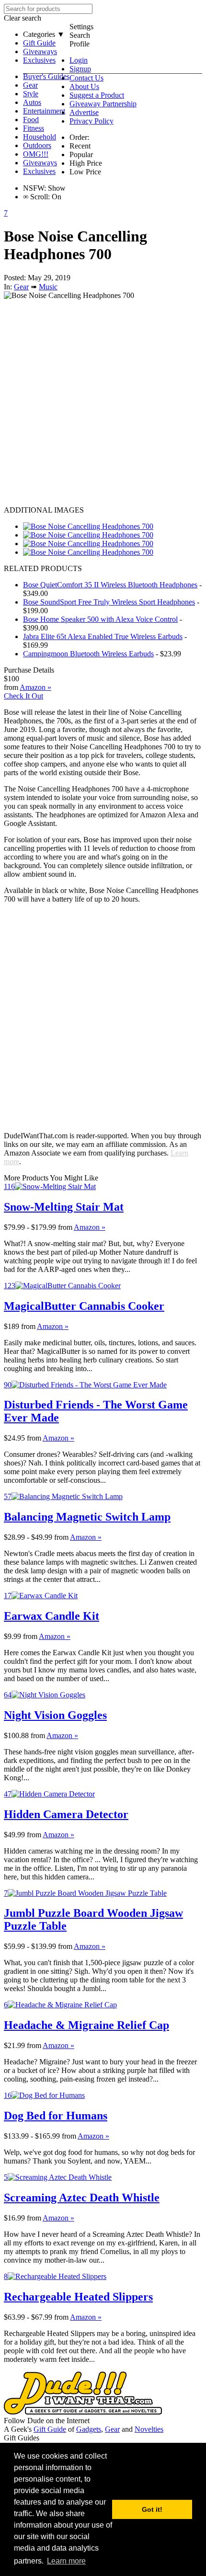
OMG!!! (36, 154)
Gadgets (89, 2429)
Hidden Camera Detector (66, 1814)
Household (40, 137)
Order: (79, 137)
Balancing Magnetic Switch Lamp (87, 1517)
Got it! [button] (152, 2509)
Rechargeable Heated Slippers (78, 2297)
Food (31, 120)
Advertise (84, 112)
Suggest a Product (97, 95)
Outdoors (37, 145)
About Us (84, 86)
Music (48, 287)
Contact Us (86, 78)
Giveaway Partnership (103, 104)
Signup (80, 69)
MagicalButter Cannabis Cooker (84, 1306)
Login (79, 60)
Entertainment (44, 111)
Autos (32, 102)
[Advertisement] (103, 403)
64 (8, 1695)
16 (8, 2095)
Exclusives (39, 60)
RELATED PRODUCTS (43, 568)
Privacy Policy (92, 121)
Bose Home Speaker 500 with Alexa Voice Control (100, 619)
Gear (30, 85)
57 (8, 1496)
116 (9, 1186)
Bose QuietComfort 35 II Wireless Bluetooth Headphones (110, 585)
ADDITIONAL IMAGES (44, 510)
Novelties (149, 2429)
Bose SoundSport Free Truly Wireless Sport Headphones (109, 602)
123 (10, 1286)
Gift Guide (39, 43)
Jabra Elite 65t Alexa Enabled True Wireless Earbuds (103, 636)
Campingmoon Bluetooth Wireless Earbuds (88, 654)
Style (31, 94)
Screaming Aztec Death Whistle (82, 2198)
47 (8, 1794)
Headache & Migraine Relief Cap (86, 2025)
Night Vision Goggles (55, 1715)
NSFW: (34, 188)
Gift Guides (22, 2438)
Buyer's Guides (46, 76)
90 (8, 1385)
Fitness (34, 128)
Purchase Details (29, 670)
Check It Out (23, 696)
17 (8, 1596)
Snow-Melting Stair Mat (64, 1207)
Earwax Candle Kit (51, 1616)
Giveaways (40, 52)
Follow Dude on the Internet (47, 2421)
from (65, 1227)
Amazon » (90, 1227)
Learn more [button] (66, 2561)
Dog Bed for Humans (56, 2116)
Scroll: (36, 197)
